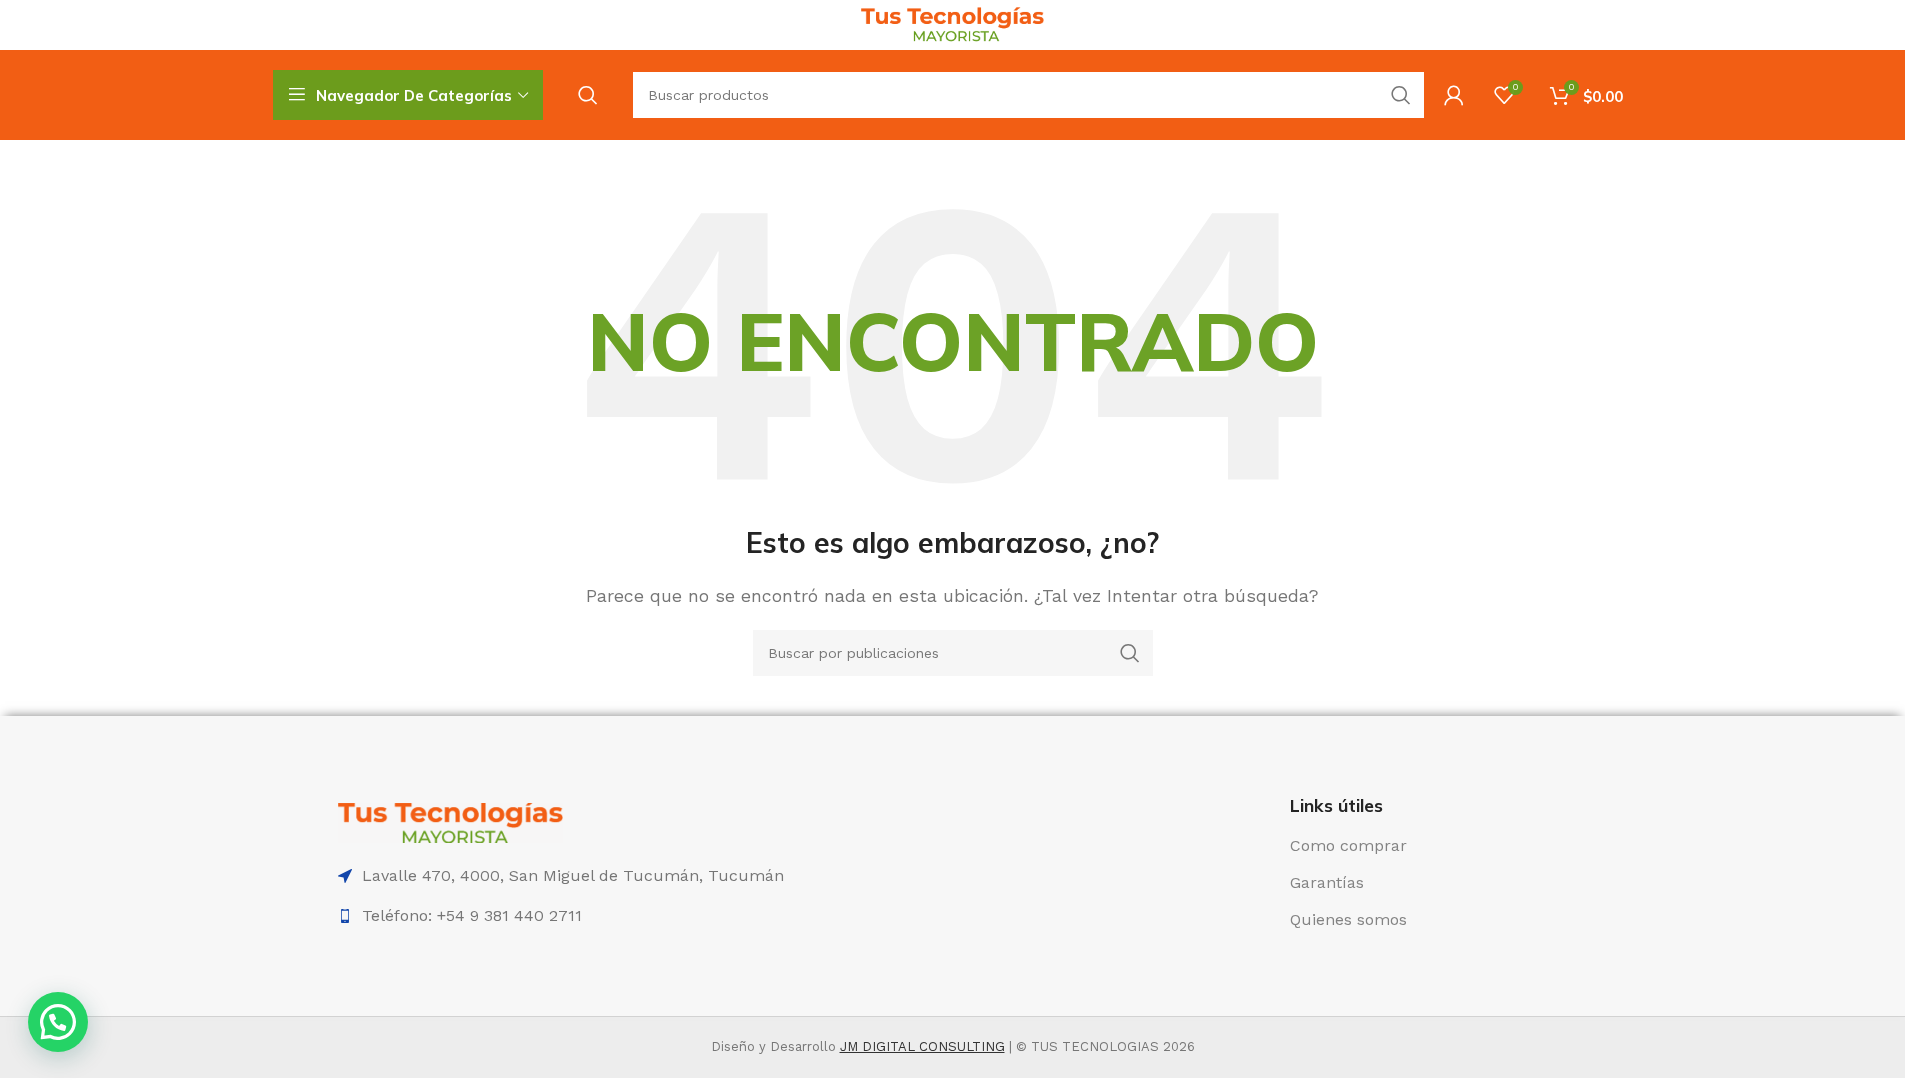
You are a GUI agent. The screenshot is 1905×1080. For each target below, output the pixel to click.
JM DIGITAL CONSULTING (922, 1046)
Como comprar (1348, 845)
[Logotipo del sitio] (952, 23)
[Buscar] (588, 95)
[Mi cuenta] (1454, 95)
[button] (58, 1022)
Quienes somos (1348, 919)
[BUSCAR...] (1401, 95)
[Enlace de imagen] (450, 821)
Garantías (1327, 882)
